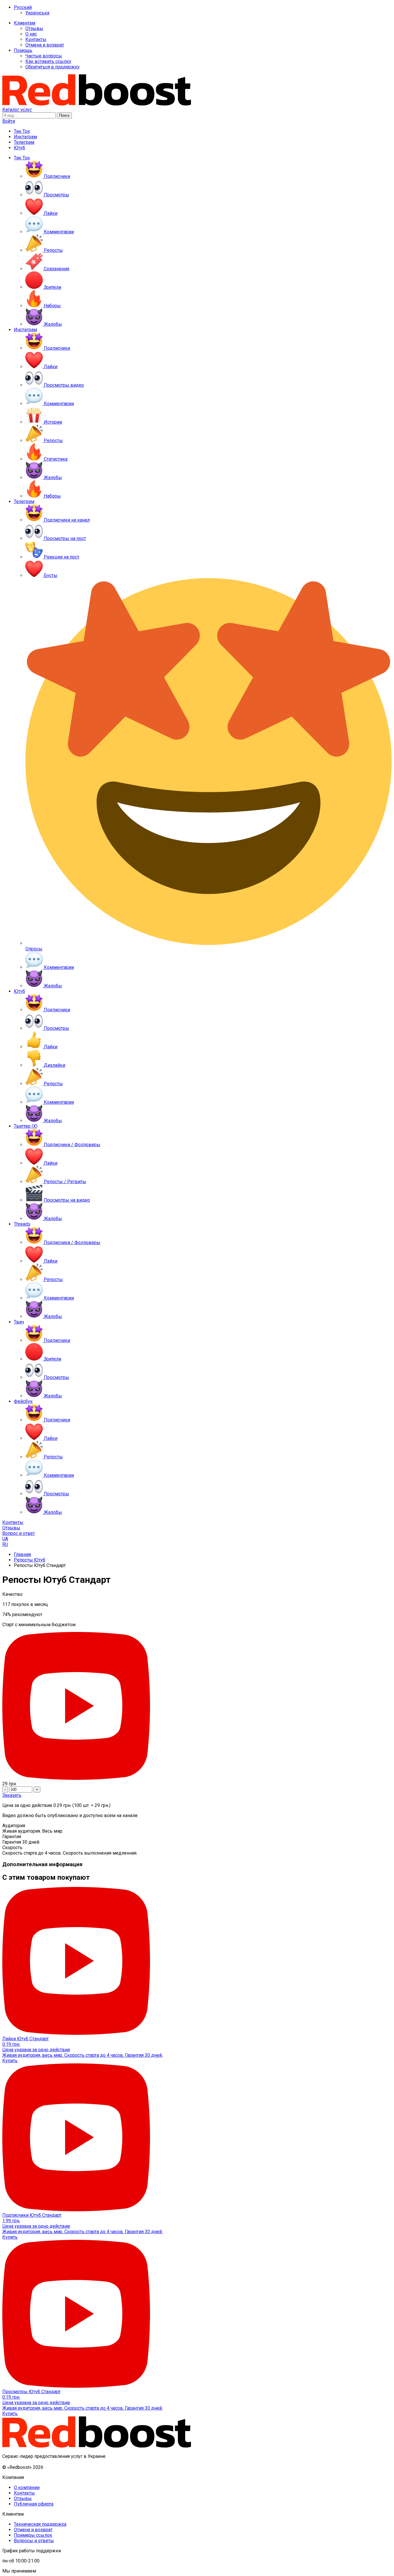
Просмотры (57, 195)
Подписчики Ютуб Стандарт (32, 2215)
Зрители (52, 287)
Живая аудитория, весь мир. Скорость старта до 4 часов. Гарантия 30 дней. (82, 2055)
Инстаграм (25, 137)
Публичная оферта (34, 2504)
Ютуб (19, 148)
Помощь (23, 50)
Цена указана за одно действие (36, 2050)
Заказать (12, 1795)
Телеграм (24, 142)
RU (5, 1544)
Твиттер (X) (26, 1126)
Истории (53, 422)
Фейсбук (23, 1401)
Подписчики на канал (67, 520)
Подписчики (57, 176)
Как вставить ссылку (48, 61)
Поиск (64, 115)
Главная (22, 1554)
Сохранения (57, 269)
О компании (27, 2487)
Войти (9, 121)
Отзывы (34, 28)
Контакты (36, 39)
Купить (10, 2061)
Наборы (52, 306)
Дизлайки (55, 1065)
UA (5, 1539)
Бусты (51, 575)
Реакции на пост (62, 557)
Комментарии (59, 232)
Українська (37, 13)
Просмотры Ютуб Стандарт (31, 2392)
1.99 (11, 2221)
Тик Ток (22, 131)
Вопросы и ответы (34, 2541)
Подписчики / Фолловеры (72, 1145)
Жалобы (53, 324)
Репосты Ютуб (30, 1560)
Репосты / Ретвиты (65, 1182)
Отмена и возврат (45, 45)
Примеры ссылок (33, 2535)
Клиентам (25, 23)
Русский (23, 7)
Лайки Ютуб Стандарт (26, 2039)
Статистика (56, 459)
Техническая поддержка (40, 2524)
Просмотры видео (64, 385)
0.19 (11, 2044)
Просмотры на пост (65, 538)
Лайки (51, 213)
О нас (31, 34)
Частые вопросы (44, 56)
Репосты (53, 250)
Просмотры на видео (67, 1200)
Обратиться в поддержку (52, 67)
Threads (22, 1224)
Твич (19, 1322)
